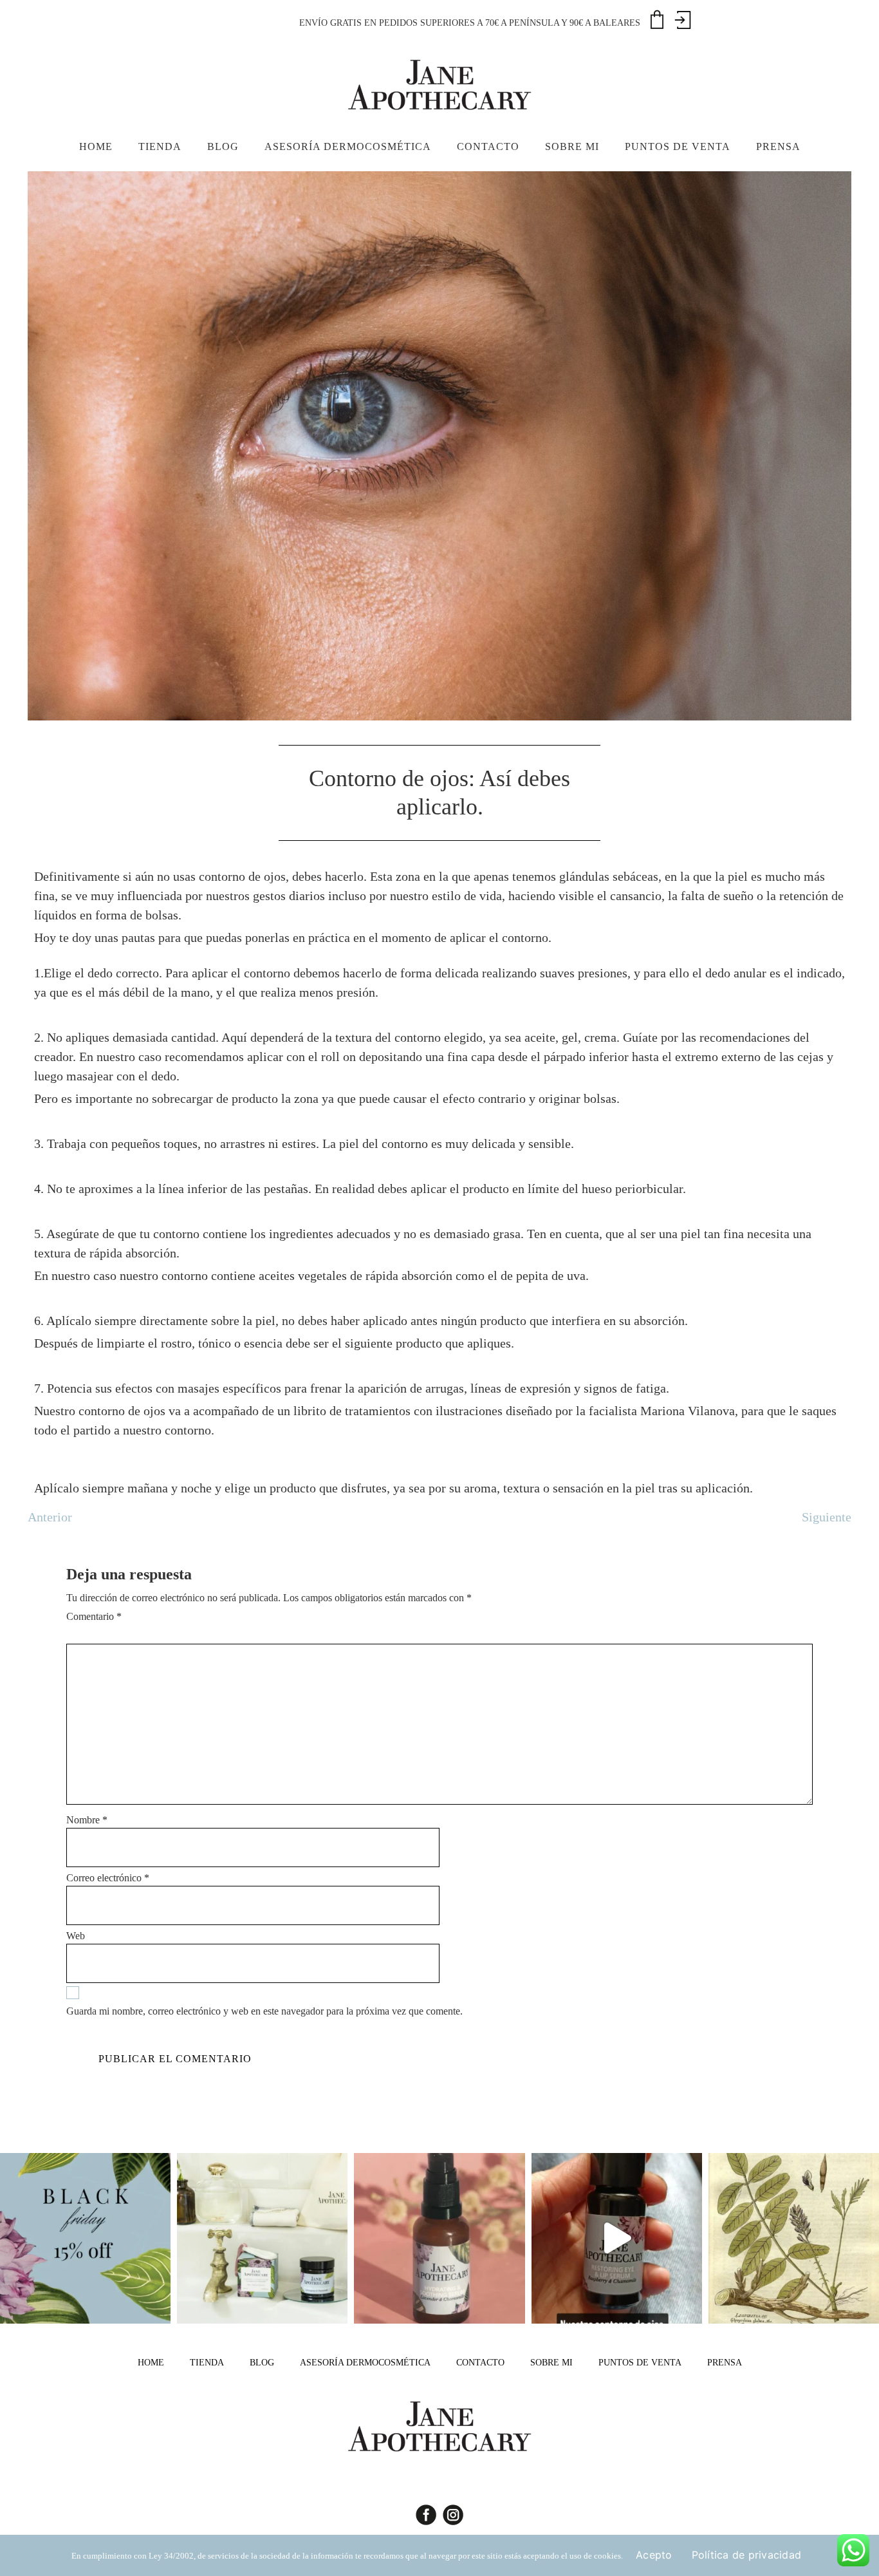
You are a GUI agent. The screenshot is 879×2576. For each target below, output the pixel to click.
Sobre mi (551, 2363)
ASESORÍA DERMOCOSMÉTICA (365, 2363)
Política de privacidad (747, 2555)
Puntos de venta (640, 2363)
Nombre (87, 1820)
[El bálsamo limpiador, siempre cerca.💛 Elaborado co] (262, 2238)
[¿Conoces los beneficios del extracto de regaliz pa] (794, 2238)
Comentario (94, 1616)
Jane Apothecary (439, 84)
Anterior (50, 1517)
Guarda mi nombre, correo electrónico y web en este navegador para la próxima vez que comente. (264, 2011)
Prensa (725, 2363)
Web (76, 1936)
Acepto (654, 2555)
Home (151, 2363)
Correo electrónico (108, 1878)
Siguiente (827, 1517)
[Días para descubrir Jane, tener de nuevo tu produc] (85, 2238)
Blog (262, 2363)
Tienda (207, 2363)
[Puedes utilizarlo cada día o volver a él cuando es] (439, 2238)
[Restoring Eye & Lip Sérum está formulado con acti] (617, 2238)
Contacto (480, 2363)
